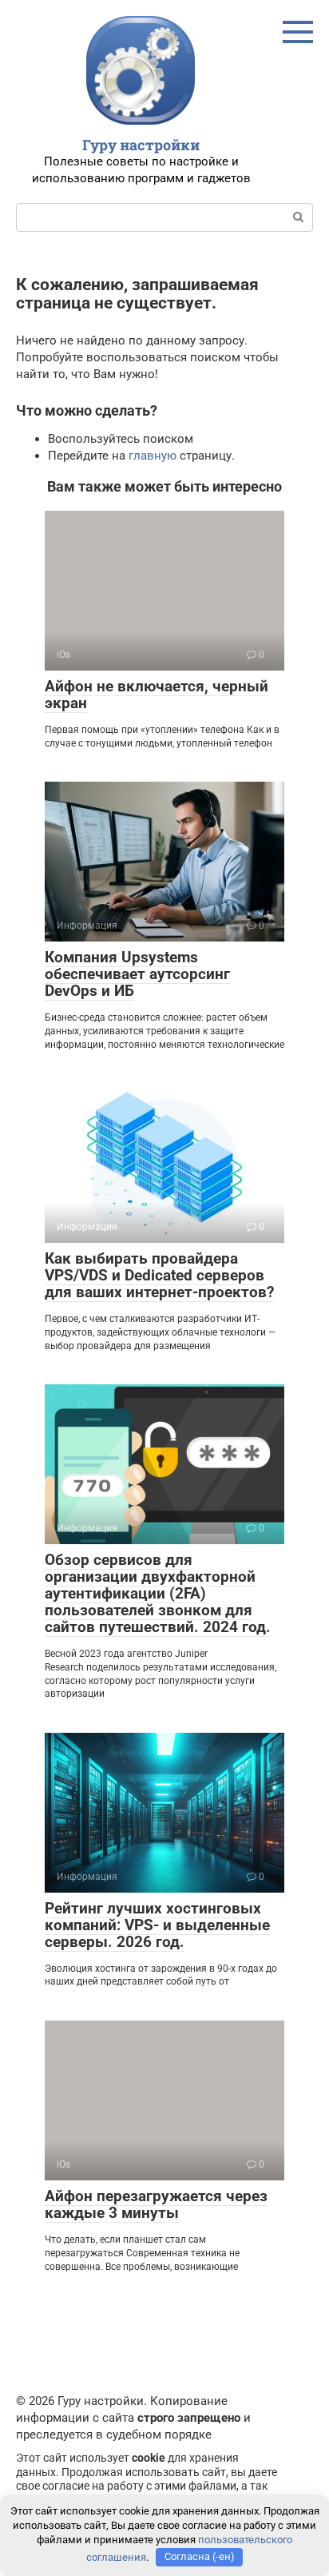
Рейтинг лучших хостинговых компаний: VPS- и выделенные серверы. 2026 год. (157, 1925)
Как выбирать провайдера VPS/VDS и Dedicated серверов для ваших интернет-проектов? (159, 1275)
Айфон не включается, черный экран (157, 695)
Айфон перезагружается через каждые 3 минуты (156, 2204)
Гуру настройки (141, 145)
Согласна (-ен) (200, 2556)
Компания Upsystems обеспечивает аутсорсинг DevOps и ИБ (137, 974)
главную (153, 456)
